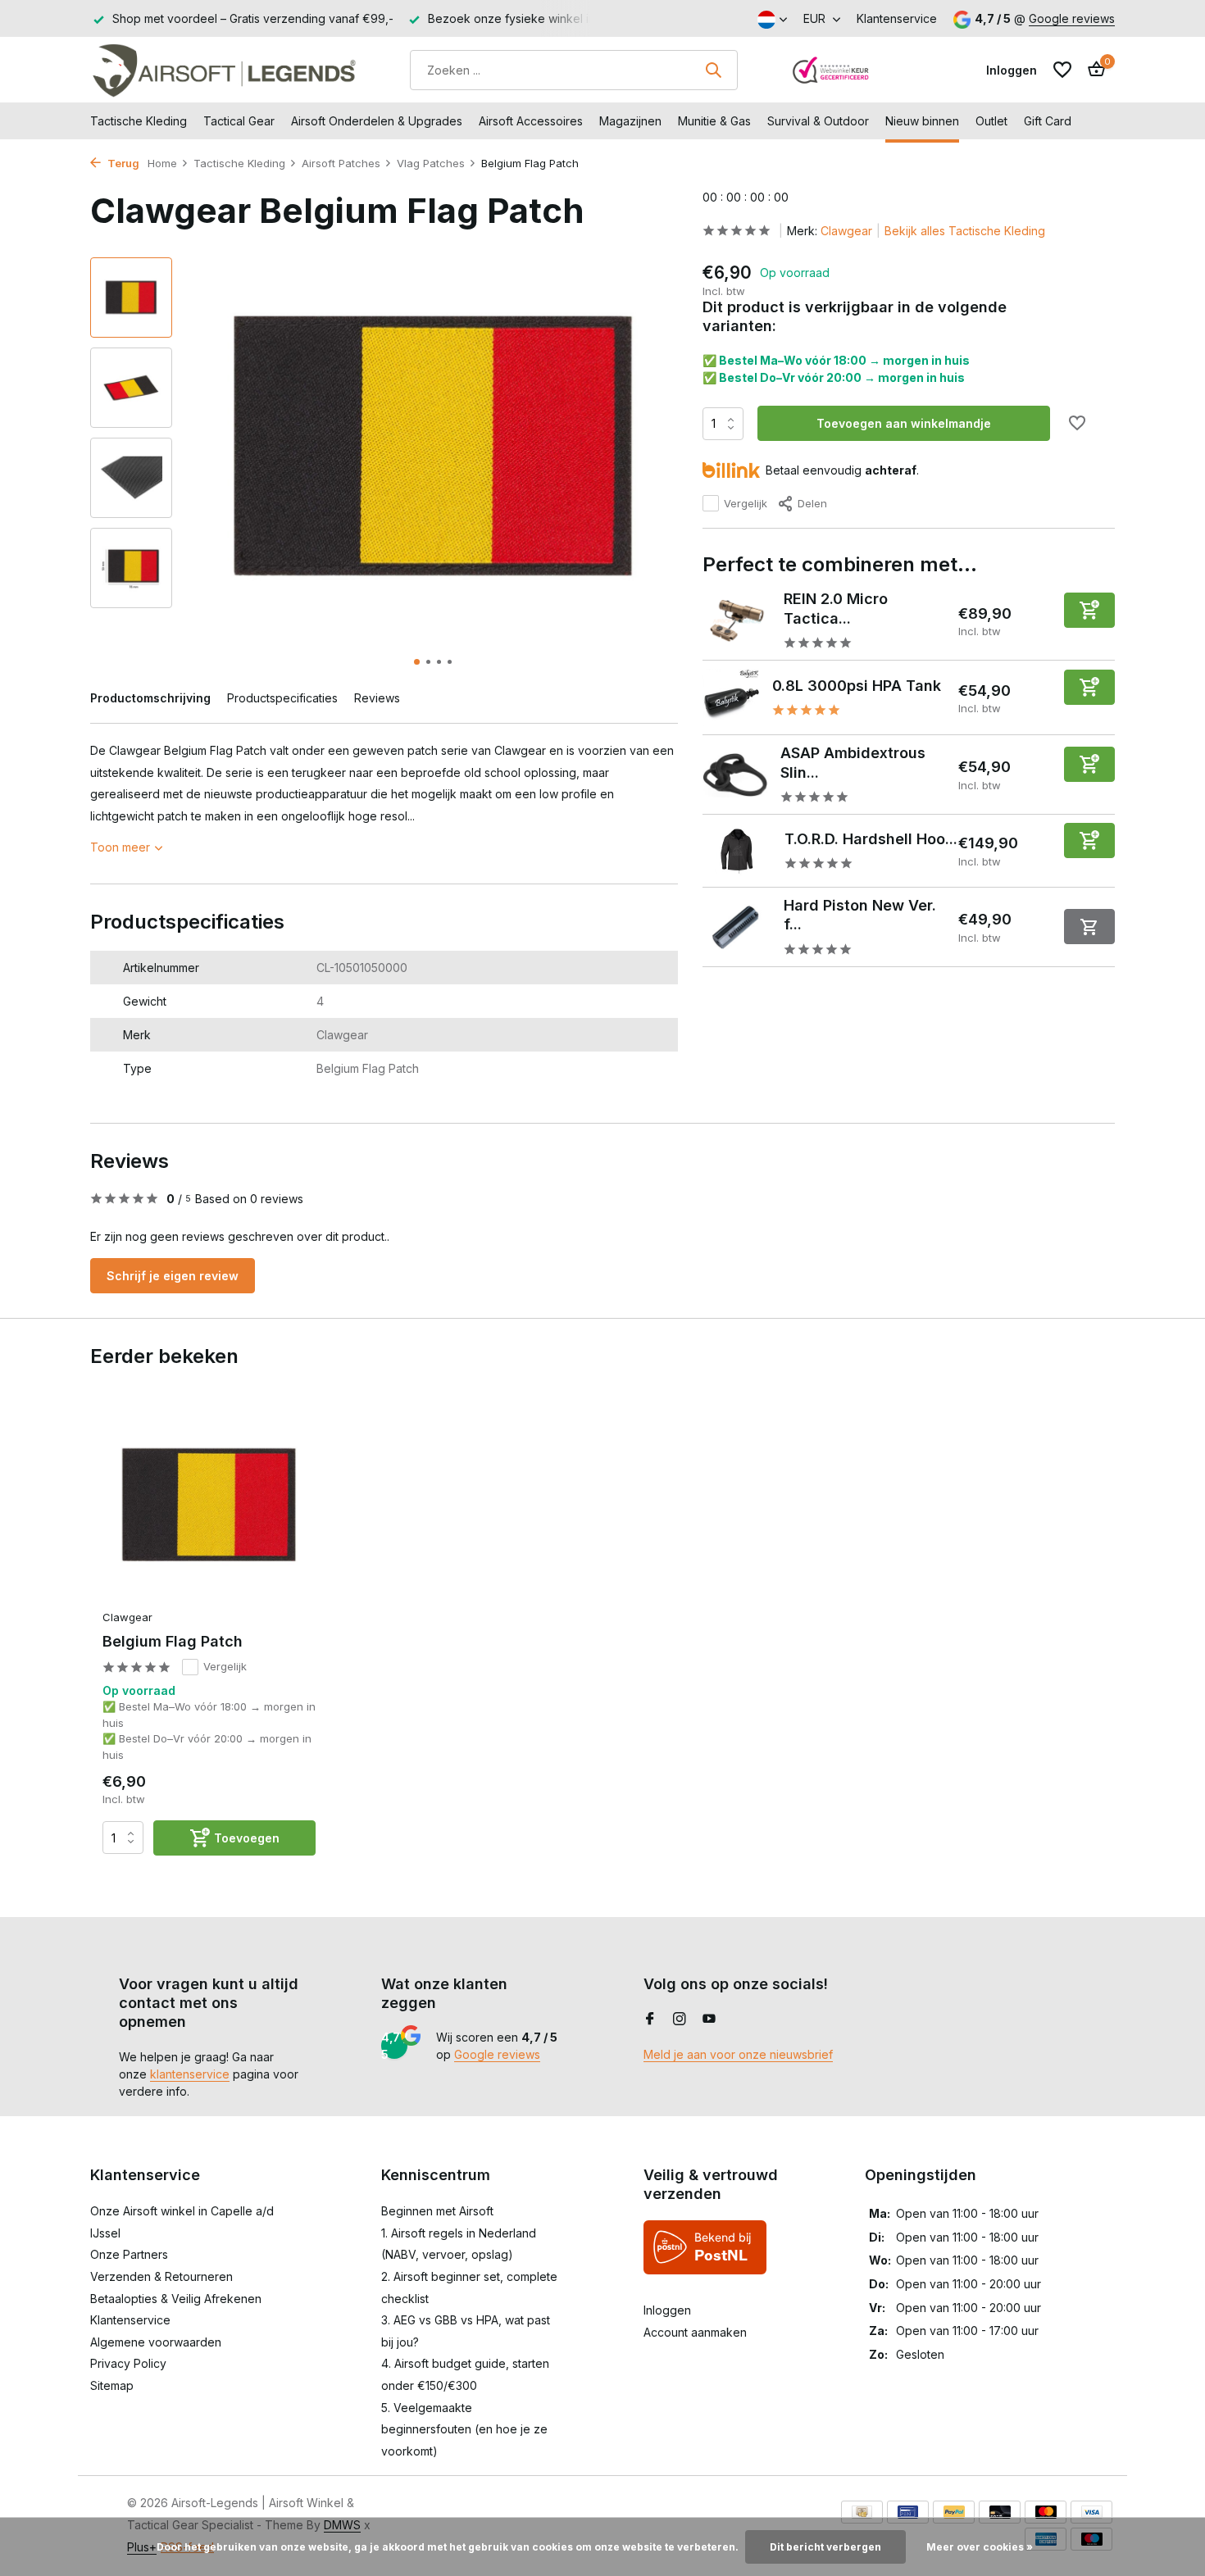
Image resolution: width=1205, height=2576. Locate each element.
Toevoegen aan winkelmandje (904, 423)
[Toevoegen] (1089, 610)
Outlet (991, 121)
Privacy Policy (128, 2363)
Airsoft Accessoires (531, 121)
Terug (122, 163)
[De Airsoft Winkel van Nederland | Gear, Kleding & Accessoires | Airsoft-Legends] (223, 70)
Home (162, 163)
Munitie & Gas (714, 121)
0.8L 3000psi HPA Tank (857, 686)
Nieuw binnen (922, 121)
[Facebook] (650, 2019)
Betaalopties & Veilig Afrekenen (176, 2299)
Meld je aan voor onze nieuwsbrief (738, 2054)
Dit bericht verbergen (825, 2547)
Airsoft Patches (341, 163)
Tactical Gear (239, 121)
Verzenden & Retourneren (161, 2276)
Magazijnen (630, 121)
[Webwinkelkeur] (831, 70)
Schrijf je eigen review (173, 1276)
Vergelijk (746, 503)
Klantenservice (897, 18)
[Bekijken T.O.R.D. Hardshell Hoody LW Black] (737, 851)
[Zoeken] (713, 70)
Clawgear (846, 231)
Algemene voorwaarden (156, 2342)
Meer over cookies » (980, 2547)
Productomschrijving (150, 698)
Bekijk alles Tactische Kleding (965, 231)
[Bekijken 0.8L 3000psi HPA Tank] (731, 697)
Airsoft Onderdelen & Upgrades (377, 121)
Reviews (377, 698)
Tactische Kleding (139, 121)
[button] (417, 662)
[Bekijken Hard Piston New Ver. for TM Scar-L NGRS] (737, 927)
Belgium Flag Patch (173, 1641)
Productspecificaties (282, 698)
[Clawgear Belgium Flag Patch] (209, 1506)
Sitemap (112, 2385)
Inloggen (667, 2310)
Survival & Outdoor (818, 121)
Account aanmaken (695, 2332)
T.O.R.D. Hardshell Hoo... (871, 839)
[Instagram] (680, 2019)
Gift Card (1048, 121)
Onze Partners (129, 2254)
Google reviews (1072, 18)
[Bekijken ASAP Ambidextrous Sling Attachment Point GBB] (735, 775)
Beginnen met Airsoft (437, 2211)
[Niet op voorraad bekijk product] (1089, 927)
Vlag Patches (431, 163)
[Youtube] (709, 2019)
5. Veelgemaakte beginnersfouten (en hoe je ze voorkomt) (464, 2429)
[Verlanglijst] (1062, 70)
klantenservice (190, 2074)
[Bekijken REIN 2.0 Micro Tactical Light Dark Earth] (737, 621)
